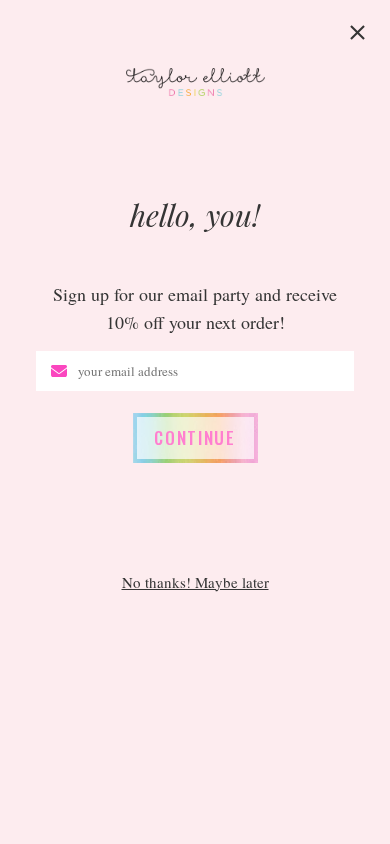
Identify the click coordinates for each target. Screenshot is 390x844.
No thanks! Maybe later (195, 582)
